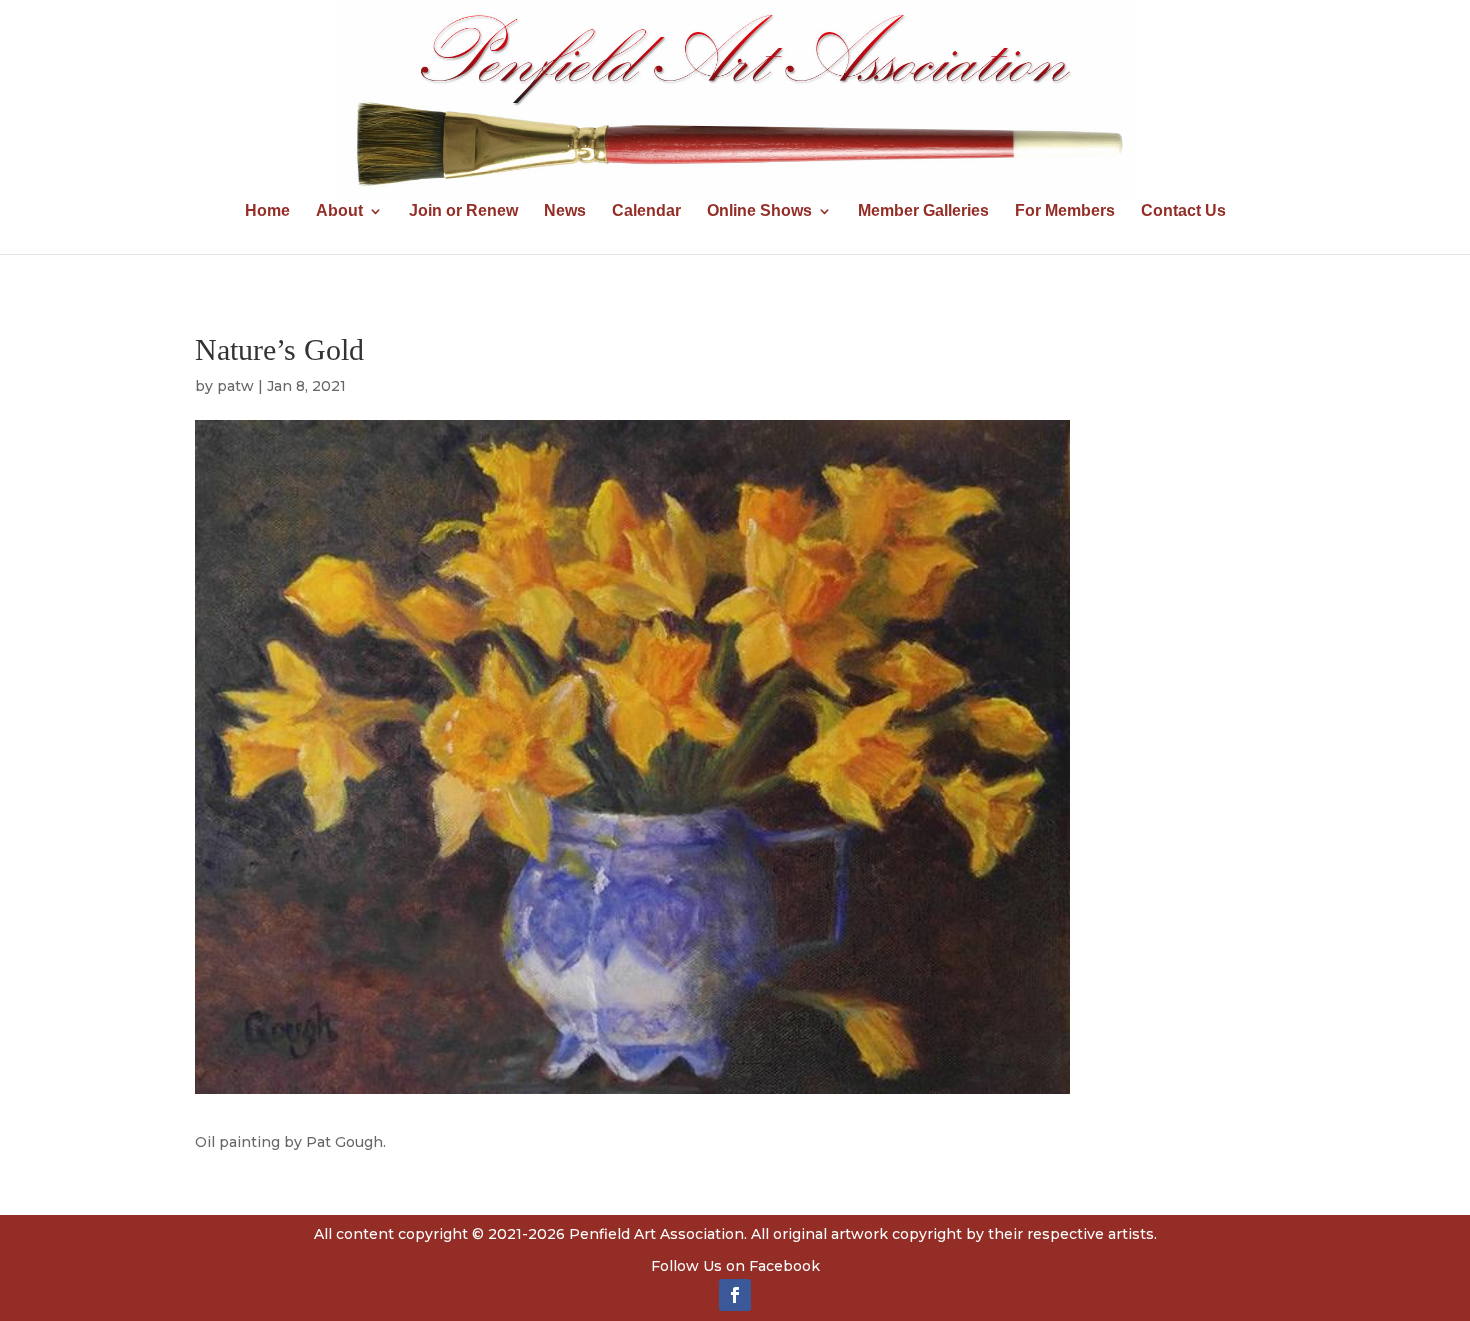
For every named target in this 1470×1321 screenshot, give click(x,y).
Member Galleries (923, 211)
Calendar (646, 211)
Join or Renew (463, 211)
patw (235, 386)
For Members (1065, 211)
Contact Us (1183, 211)
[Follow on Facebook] (735, 1295)
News (565, 211)
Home (267, 211)
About (339, 211)
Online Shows (759, 211)
